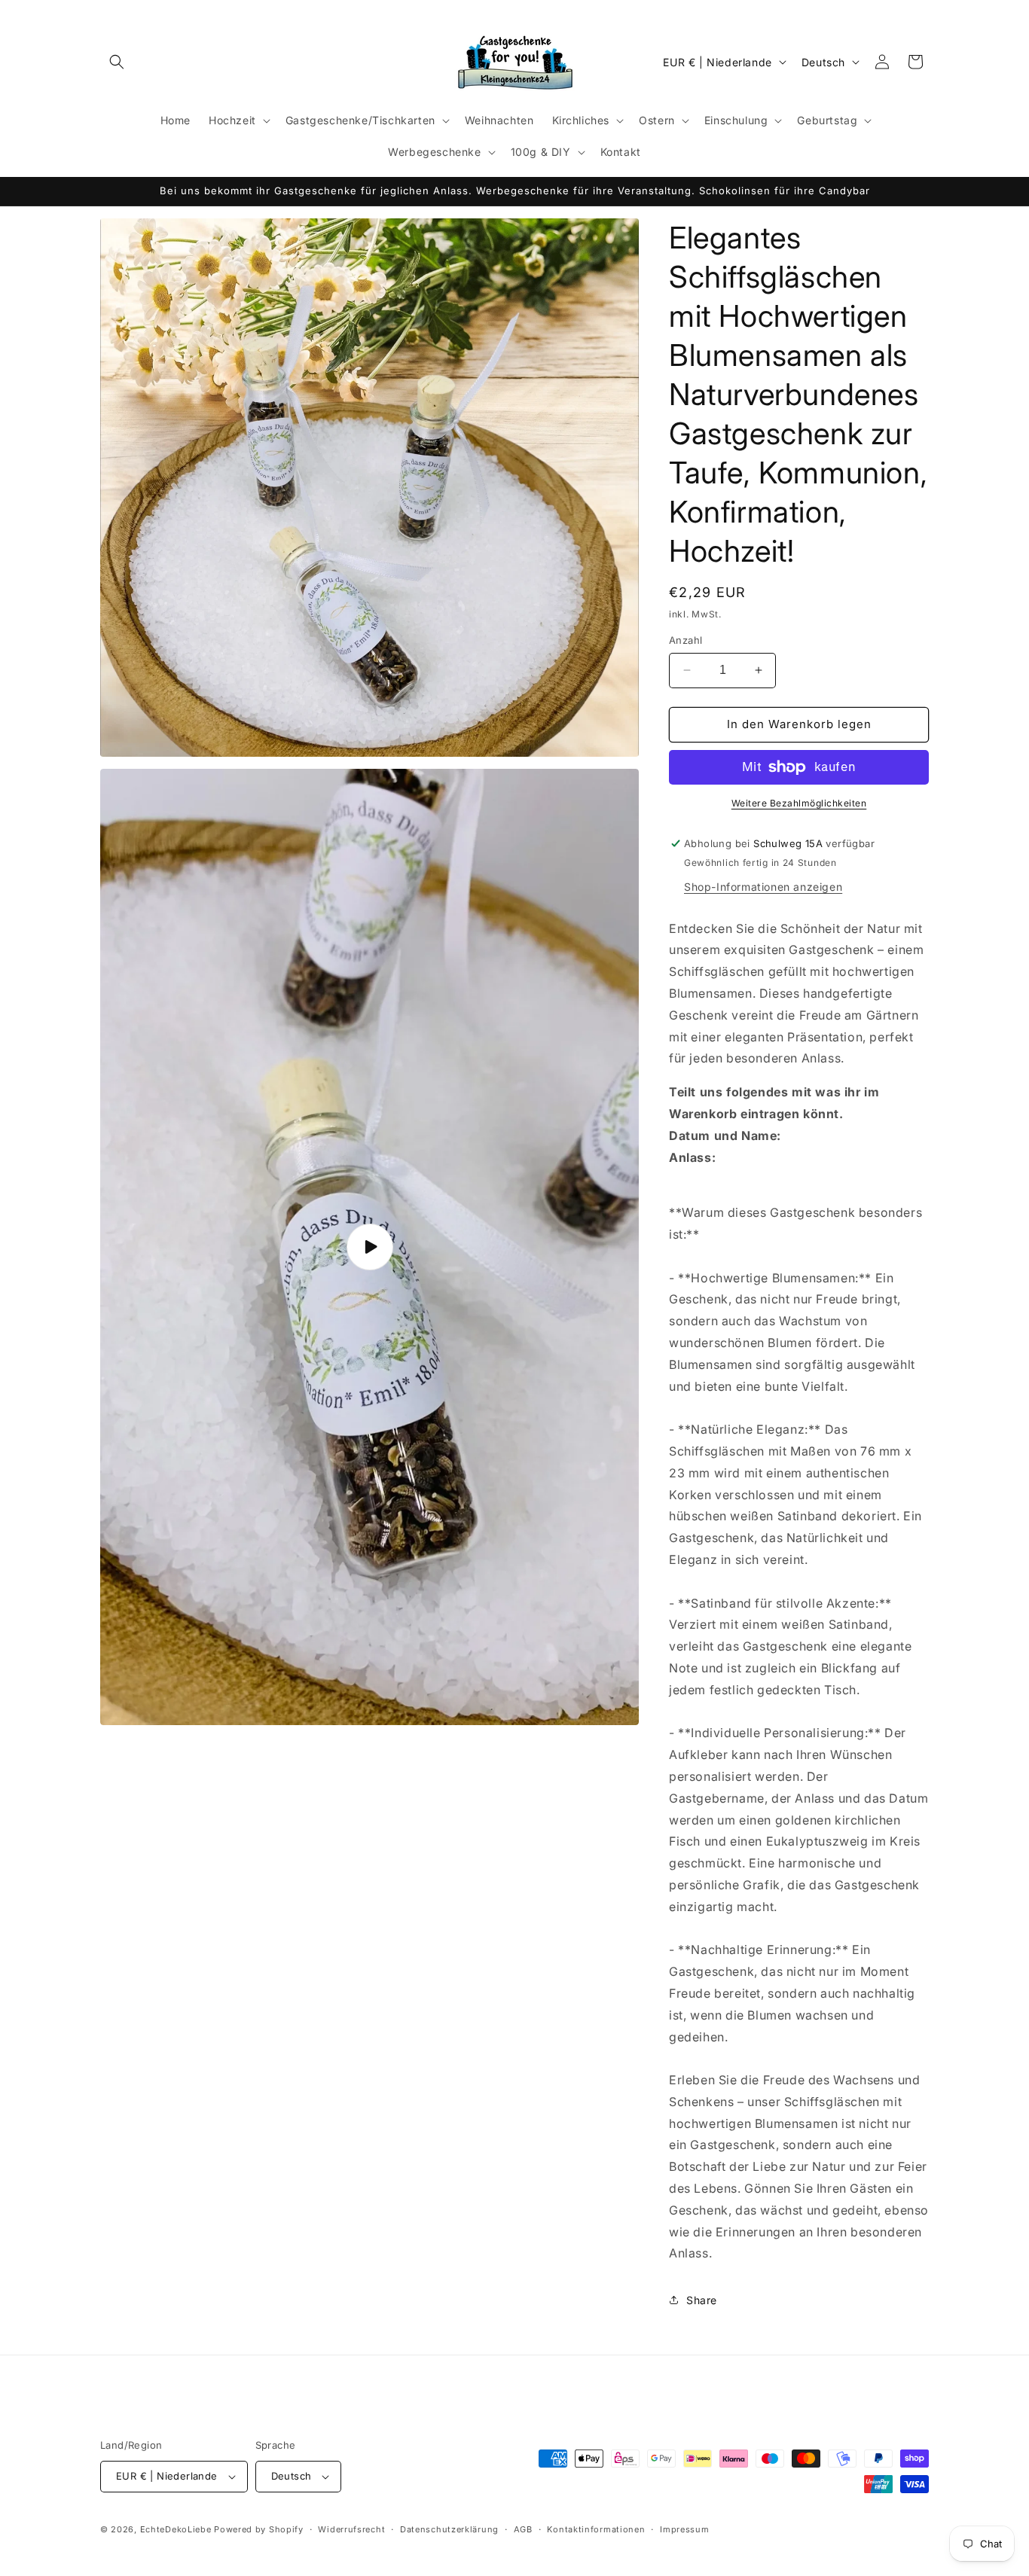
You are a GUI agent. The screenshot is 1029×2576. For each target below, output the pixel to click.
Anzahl (685, 640)
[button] (117, 62)
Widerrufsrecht (351, 2529)
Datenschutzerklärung (449, 2529)
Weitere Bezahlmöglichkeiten (799, 803)
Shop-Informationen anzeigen (763, 887)
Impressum (684, 2529)
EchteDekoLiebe (176, 2529)
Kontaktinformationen (596, 2529)
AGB (523, 2529)
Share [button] (702, 2300)
